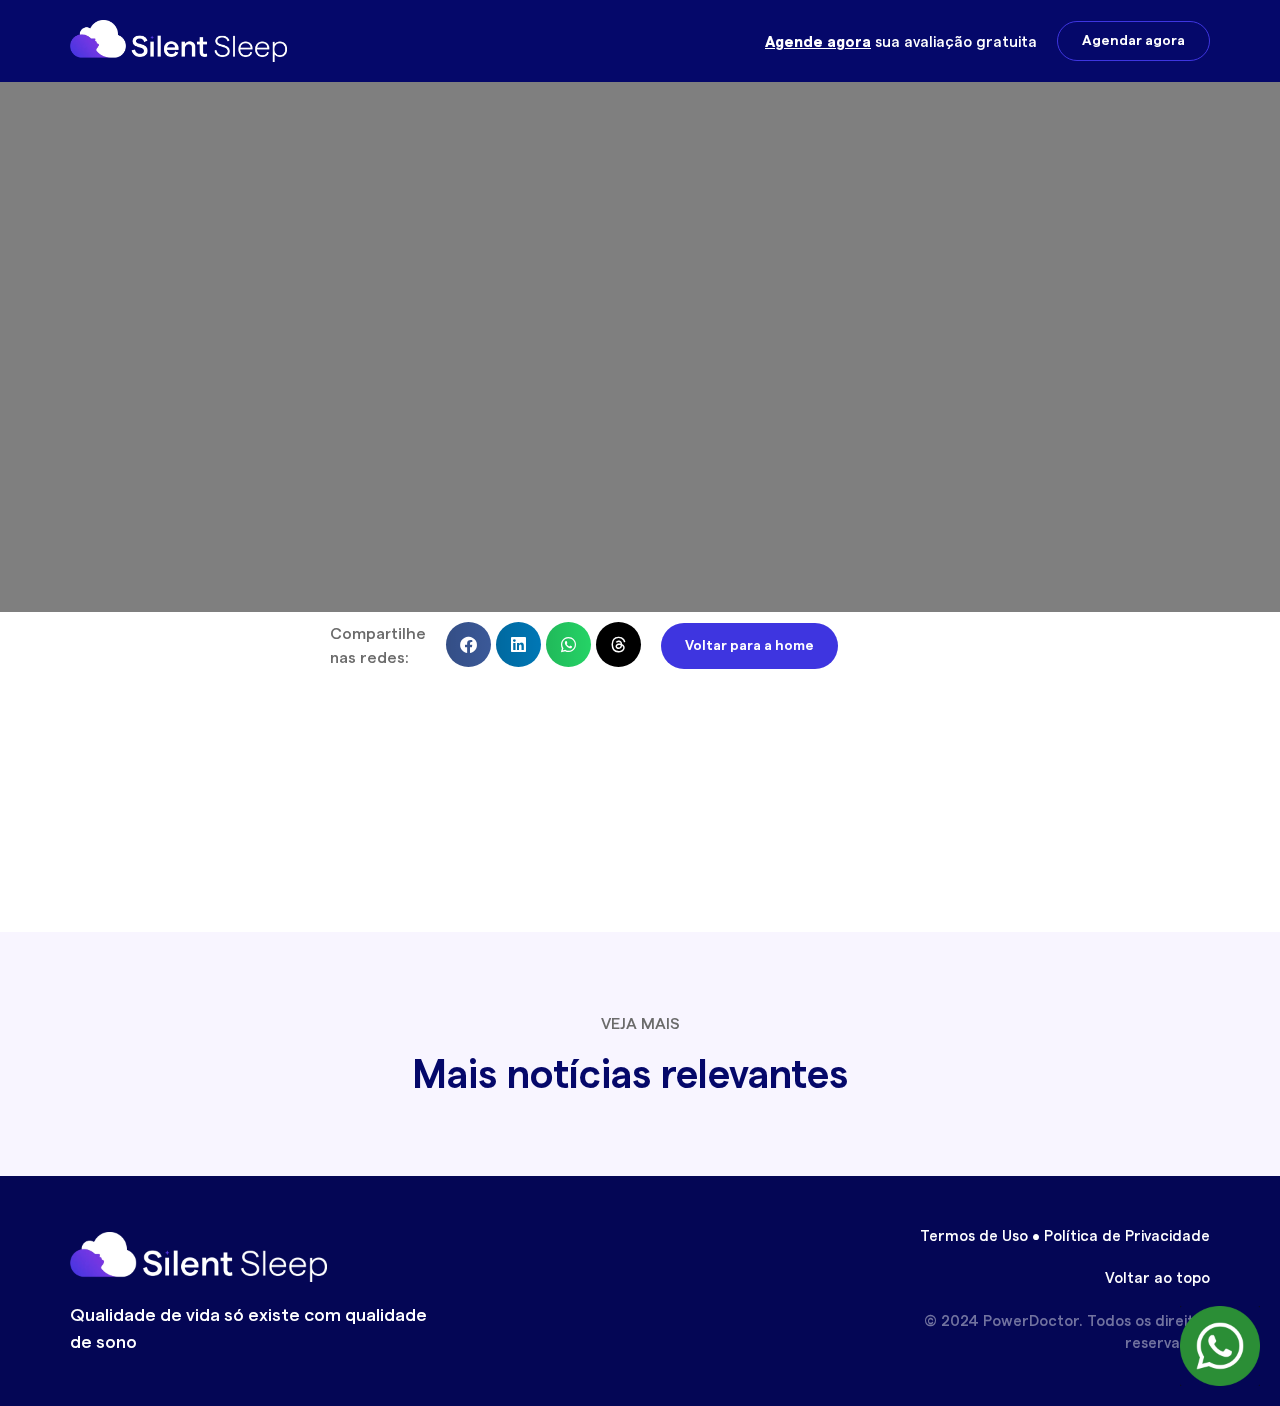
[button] (468, 644)
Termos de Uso (974, 1236)
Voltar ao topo (1157, 1278)
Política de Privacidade (1127, 1236)
